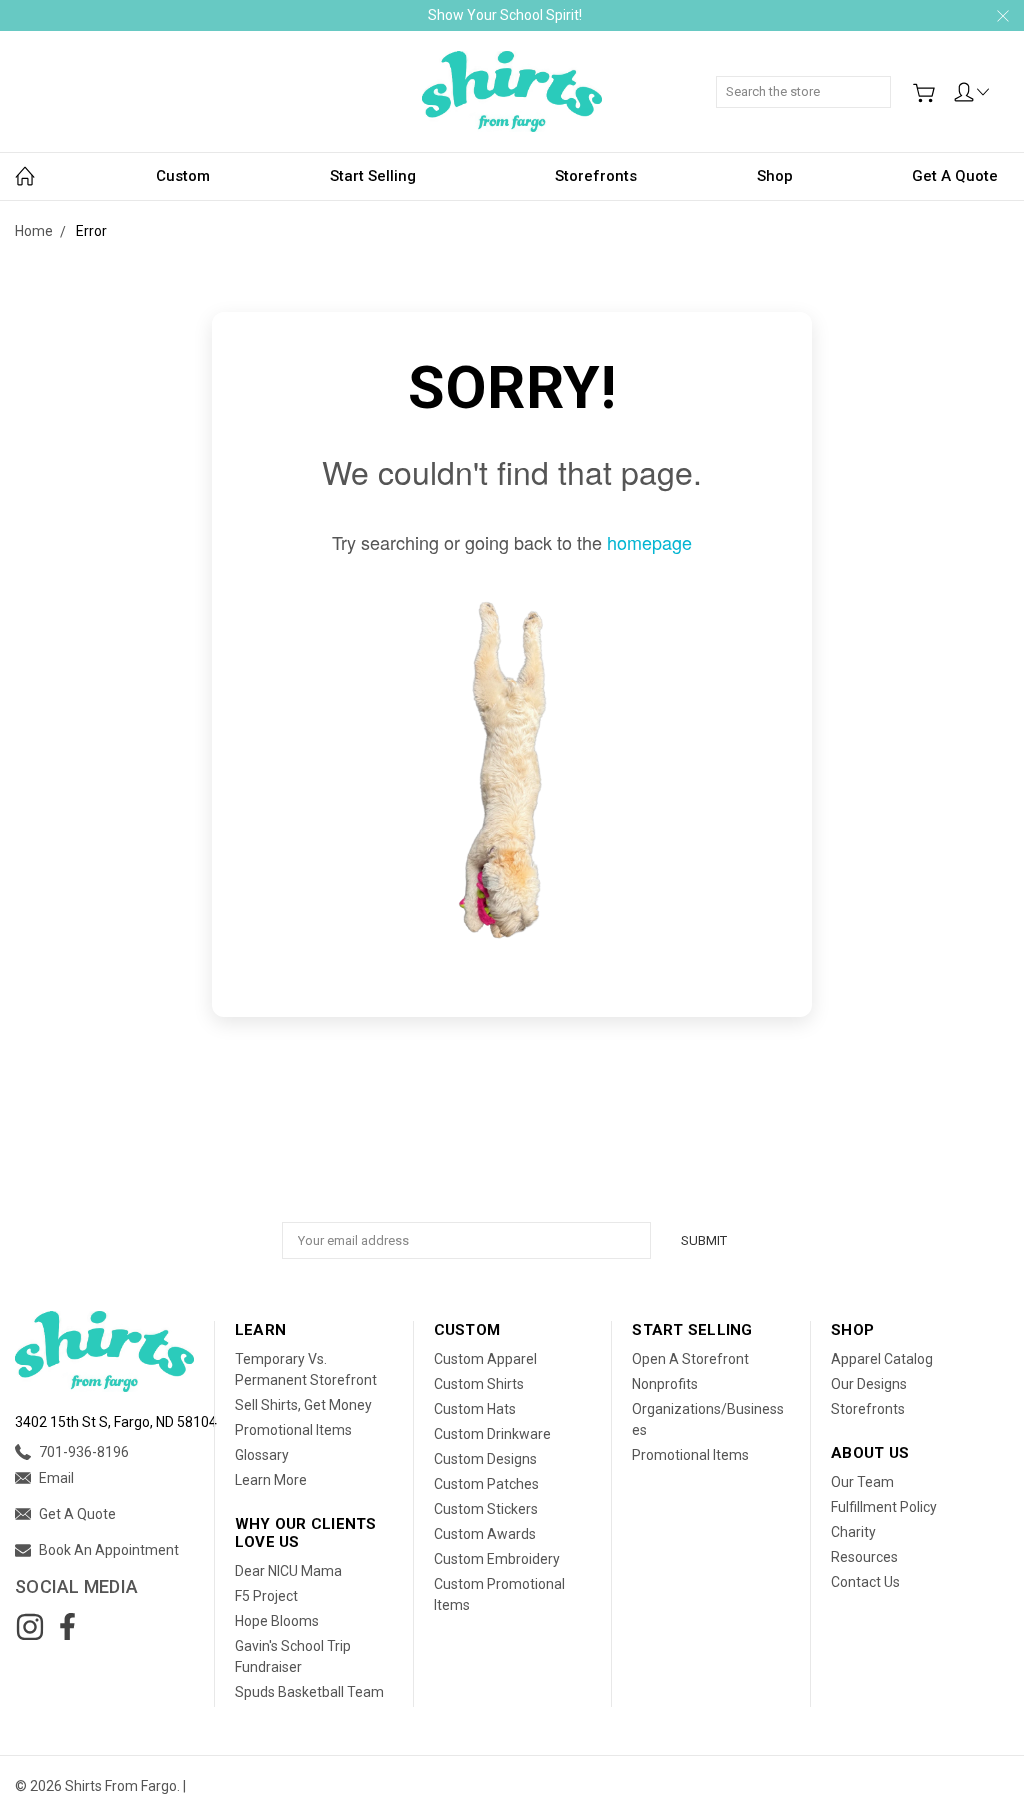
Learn (260, 1330)
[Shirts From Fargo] (512, 91)
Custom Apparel (485, 1359)
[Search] (884, 81)
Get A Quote (955, 176)
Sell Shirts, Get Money (303, 1405)
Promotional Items (293, 1430)
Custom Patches (486, 1484)
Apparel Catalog (882, 1359)
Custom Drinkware (492, 1434)
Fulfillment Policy (884, 1507)
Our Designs (869, 1384)
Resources (864, 1557)
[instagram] (30, 1627)
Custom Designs (485, 1459)
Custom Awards (485, 1534)
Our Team (862, 1482)
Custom (183, 176)
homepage (649, 542)
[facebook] (67, 1627)
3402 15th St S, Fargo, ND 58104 (116, 1422)
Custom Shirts (479, 1384)
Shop (775, 176)
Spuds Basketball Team (309, 1692)
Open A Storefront (690, 1359)
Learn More (271, 1480)
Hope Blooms (277, 1621)
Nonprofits (665, 1384)
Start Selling (373, 176)
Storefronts (596, 176)
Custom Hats (475, 1409)
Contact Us (865, 1582)
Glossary (262, 1455)
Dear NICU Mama (288, 1571)
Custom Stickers (486, 1509)
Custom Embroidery (497, 1559)
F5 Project (266, 1596)
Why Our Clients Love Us (306, 1533)
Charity (853, 1532)
